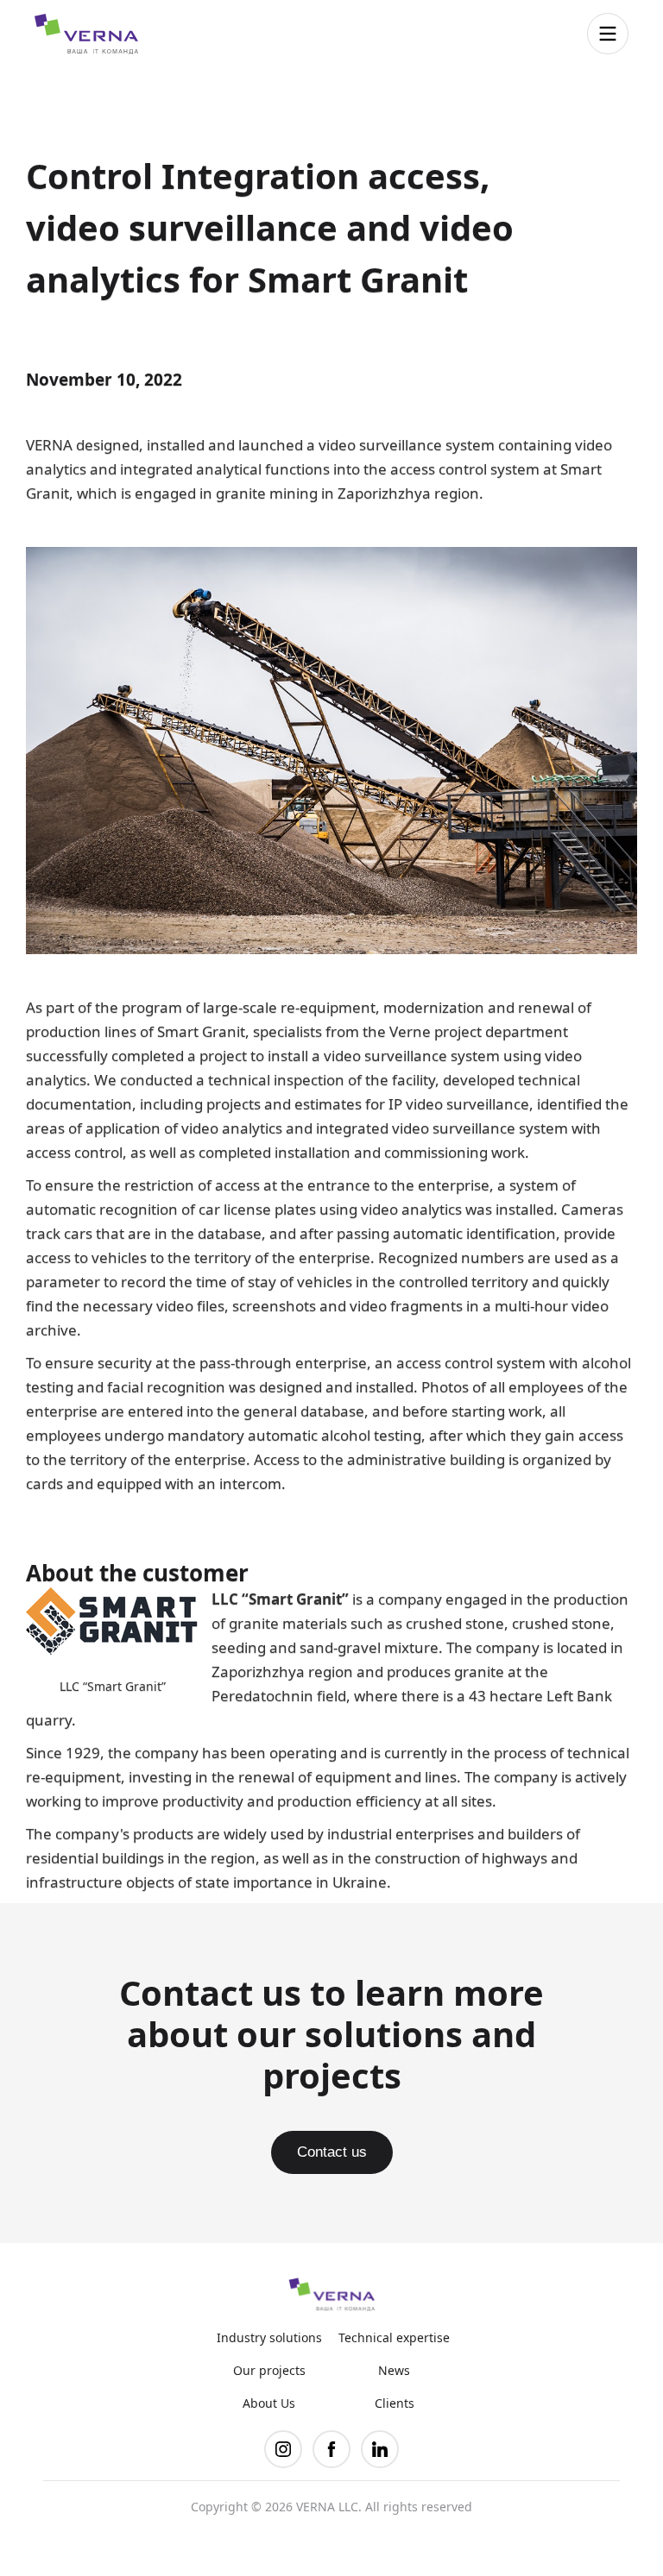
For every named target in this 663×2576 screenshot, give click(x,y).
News (394, 2371)
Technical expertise (394, 2338)
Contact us (332, 2152)
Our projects (269, 2371)
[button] (608, 34)
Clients (395, 2403)
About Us (269, 2403)
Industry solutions (269, 2338)
